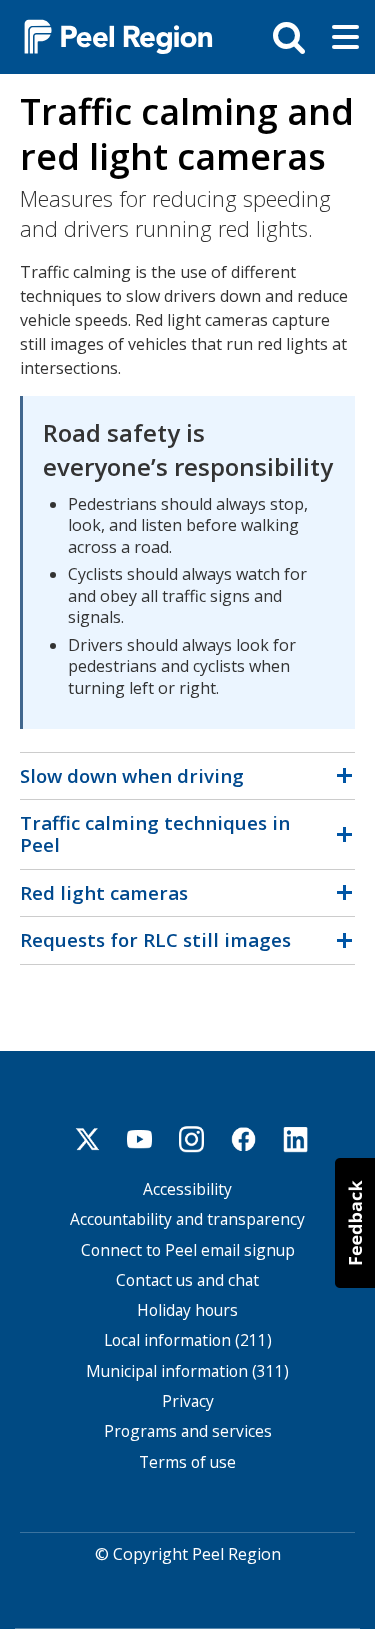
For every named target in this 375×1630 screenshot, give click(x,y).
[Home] (110, 35)
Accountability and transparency (187, 1219)
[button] (355, 1223)
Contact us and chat (187, 1280)
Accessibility (187, 1189)
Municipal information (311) (187, 1371)
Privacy (188, 1401)
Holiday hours (187, 1310)
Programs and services (188, 1431)
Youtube (140, 1139)
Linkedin (296, 1139)
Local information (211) (188, 1340)
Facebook (244, 1139)
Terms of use (187, 1462)
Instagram (192, 1139)
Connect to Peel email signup (188, 1250)
